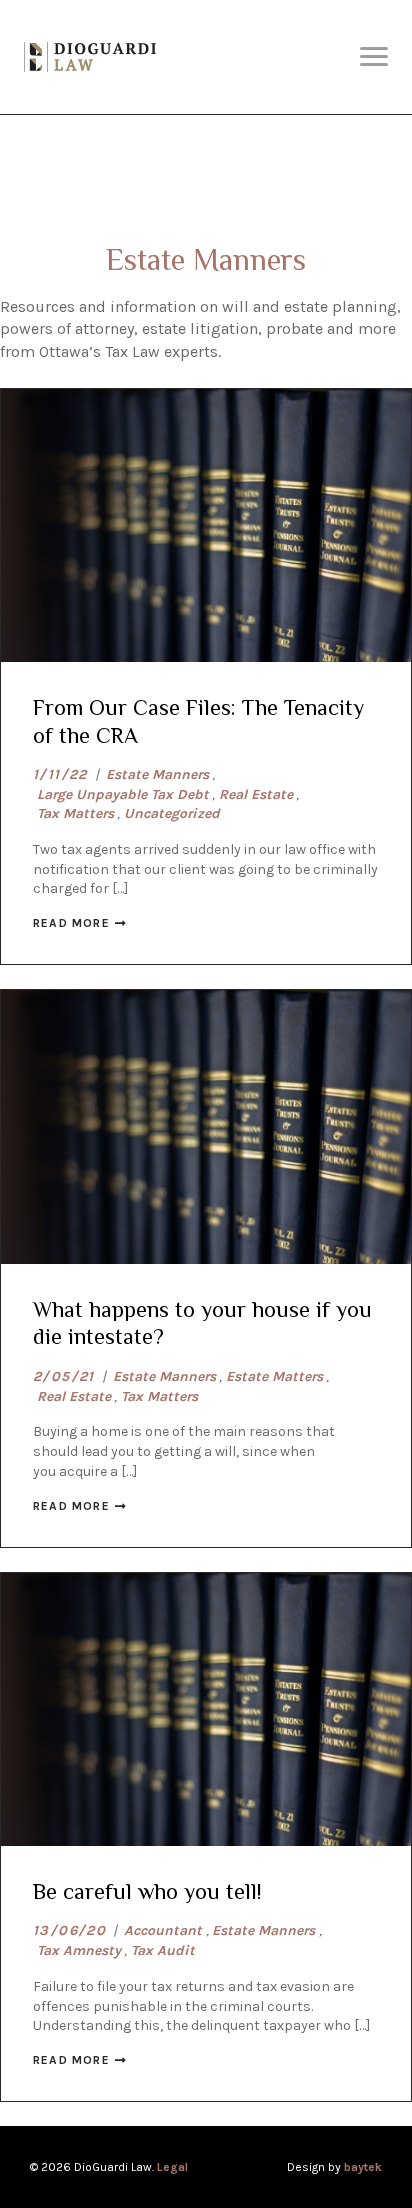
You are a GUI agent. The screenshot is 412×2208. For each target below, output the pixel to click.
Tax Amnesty (79, 1950)
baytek (363, 2167)
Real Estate (256, 794)
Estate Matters (274, 1376)
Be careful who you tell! (147, 1891)
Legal (172, 2167)
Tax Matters (75, 813)
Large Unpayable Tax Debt (123, 794)
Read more (71, 923)
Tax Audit (163, 1950)
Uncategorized (172, 813)
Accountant (163, 1930)
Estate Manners (157, 774)
